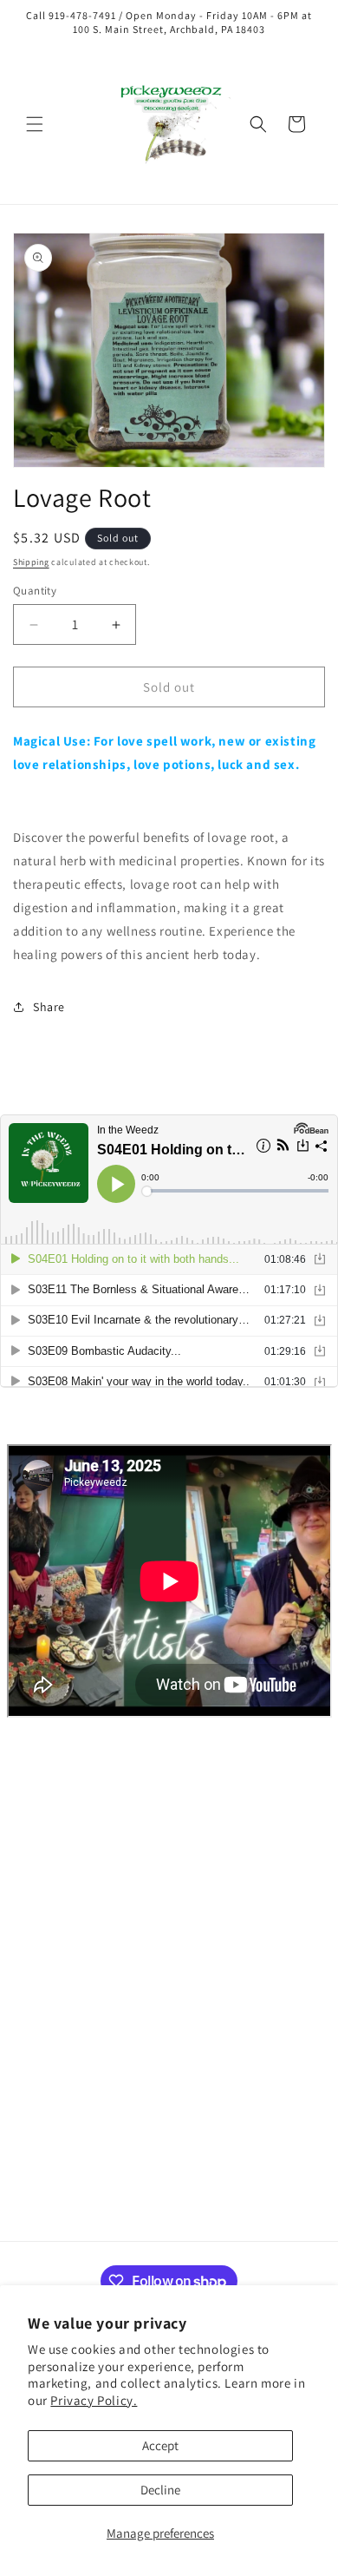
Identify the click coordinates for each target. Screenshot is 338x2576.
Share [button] (49, 1007)
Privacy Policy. (94, 2400)
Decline (160, 2490)
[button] (35, 124)
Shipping (31, 562)
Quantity (35, 591)
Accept (160, 2445)
